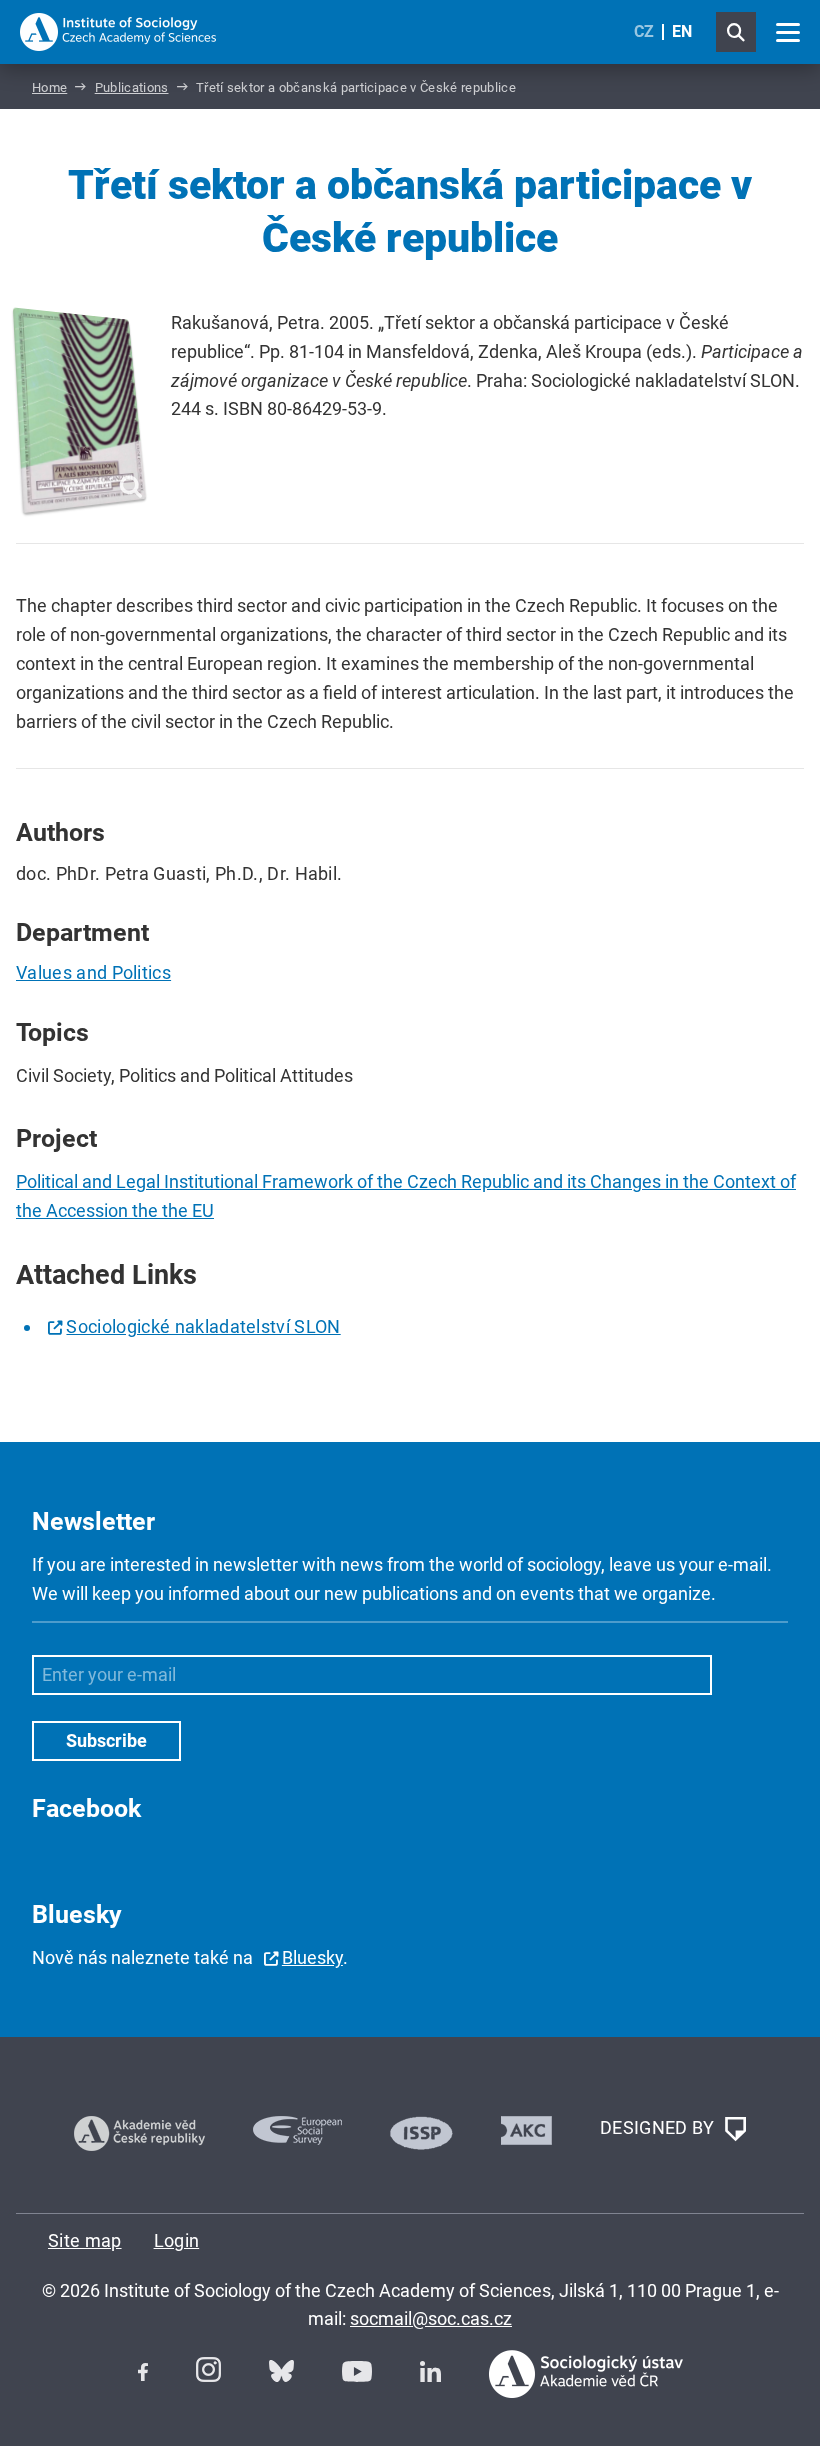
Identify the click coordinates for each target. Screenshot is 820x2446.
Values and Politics (93, 972)
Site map (85, 2240)
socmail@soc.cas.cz (431, 2318)
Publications (132, 87)
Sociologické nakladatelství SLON (203, 1326)
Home (49, 87)
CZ (644, 31)
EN (682, 31)
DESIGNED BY (659, 2126)
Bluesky (312, 1957)
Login (177, 2240)
